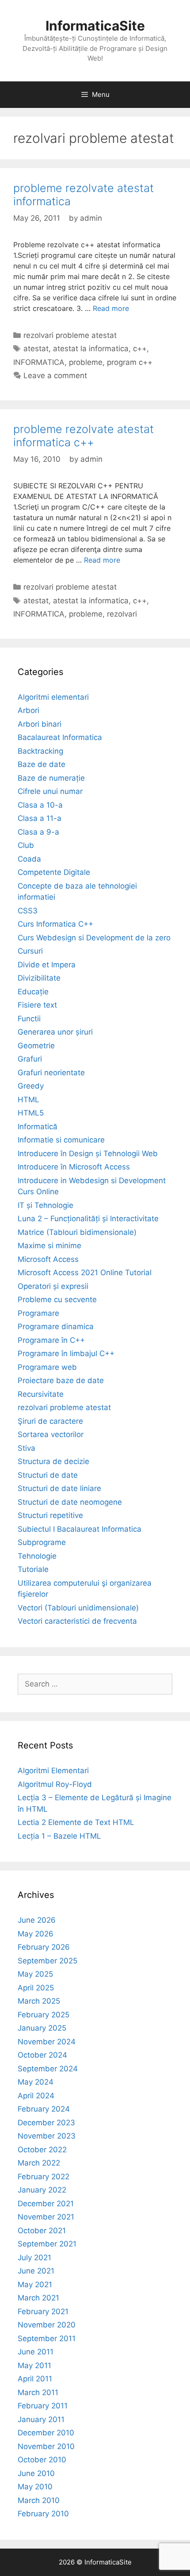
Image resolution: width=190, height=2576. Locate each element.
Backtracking (40, 751)
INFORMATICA (39, 362)
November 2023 (47, 2136)
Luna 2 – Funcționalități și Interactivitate (88, 1219)
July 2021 (34, 2258)
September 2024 (48, 2069)
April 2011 (35, 2379)
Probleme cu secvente (57, 1299)
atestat (36, 349)
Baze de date (42, 764)
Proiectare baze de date (61, 1380)
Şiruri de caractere (50, 1421)
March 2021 (38, 2298)
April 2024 (36, 2096)
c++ (140, 349)
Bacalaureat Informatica (60, 737)
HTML (28, 1100)
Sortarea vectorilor (51, 1434)
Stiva (27, 1448)
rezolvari (122, 614)
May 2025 (35, 1974)
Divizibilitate (39, 978)
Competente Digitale (54, 872)
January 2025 (42, 2028)
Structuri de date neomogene (70, 1502)
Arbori (28, 710)
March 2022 (39, 2163)
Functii (29, 1019)
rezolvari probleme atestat (70, 335)
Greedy (31, 1086)
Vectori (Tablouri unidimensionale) (78, 1608)
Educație (33, 992)
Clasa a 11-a (40, 818)
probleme (86, 362)
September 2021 (47, 2244)
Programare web (47, 1367)
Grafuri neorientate (51, 1073)
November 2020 (47, 2325)
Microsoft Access (48, 1259)
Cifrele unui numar (50, 791)
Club (26, 845)
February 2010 (43, 2514)
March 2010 (39, 2500)
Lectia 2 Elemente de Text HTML (76, 1822)
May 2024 (36, 2082)
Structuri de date (48, 1475)
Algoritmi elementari (53, 697)
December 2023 (46, 2123)
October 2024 (42, 2055)
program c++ (130, 362)
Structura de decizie (53, 1461)
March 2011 (38, 2392)
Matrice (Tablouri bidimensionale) (77, 1232)
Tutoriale (33, 1569)
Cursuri (30, 951)
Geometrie (36, 1046)
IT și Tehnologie (46, 1205)
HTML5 (31, 1113)
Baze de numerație (51, 778)
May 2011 (34, 2365)
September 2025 (47, 1961)
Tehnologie (37, 1556)
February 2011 (43, 2406)
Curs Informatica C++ (55, 924)
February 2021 (43, 2311)
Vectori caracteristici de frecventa (77, 1621)
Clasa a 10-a (40, 805)
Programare (38, 1313)
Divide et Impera (47, 965)
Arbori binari (40, 724)
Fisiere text (37, 1005)
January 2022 (42, 2190)
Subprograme (42, 1542)
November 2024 (47, 2042)
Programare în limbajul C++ (66, 1353)
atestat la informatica (91, 349)
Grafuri (30, 1059)
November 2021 (46, 2217)
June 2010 (36, 2473)
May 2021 (35, 2285)
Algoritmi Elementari (53, 1771)
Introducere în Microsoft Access (74, 1167)
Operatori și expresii (53, 1286)
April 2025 (36, 1988)
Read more (111, 308)
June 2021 (36, 2271)
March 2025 (39, 2001)
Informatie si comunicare (61, 1140)
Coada (29, 859)
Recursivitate (41, 1394)
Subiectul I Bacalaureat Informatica (80, 1529)
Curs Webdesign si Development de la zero (94, 938)
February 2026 (44, 1947)
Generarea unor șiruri (55, 1032)
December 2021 (46, 2204)
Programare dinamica (56, 1326)
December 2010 (46, 2433)
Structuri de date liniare (59, 1488)
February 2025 (44, 2015)
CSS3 (28, 911)
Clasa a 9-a (38, 832)
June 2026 (37, 1920)
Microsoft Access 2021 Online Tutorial (85, 1273)
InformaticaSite (95, 26)
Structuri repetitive (50, 1515)
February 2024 (44, 2109)
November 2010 (46, 2446)
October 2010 (42, 2460)
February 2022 (44, 2177)
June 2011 (36, 2352)
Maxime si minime (49, 1246)
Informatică (38, 1127)
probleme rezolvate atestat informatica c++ (84, 436)
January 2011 (41, 2419)
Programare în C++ (51, 1340)
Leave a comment (55, 376)
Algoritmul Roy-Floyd (55, 1784)
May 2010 (35, 2487)
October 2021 (42, 2231)
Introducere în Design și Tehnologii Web (88, 1154)
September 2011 (47, 2338)
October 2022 (42, 2150)
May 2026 (36, 1934)
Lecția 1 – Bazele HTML (59, 1836)
